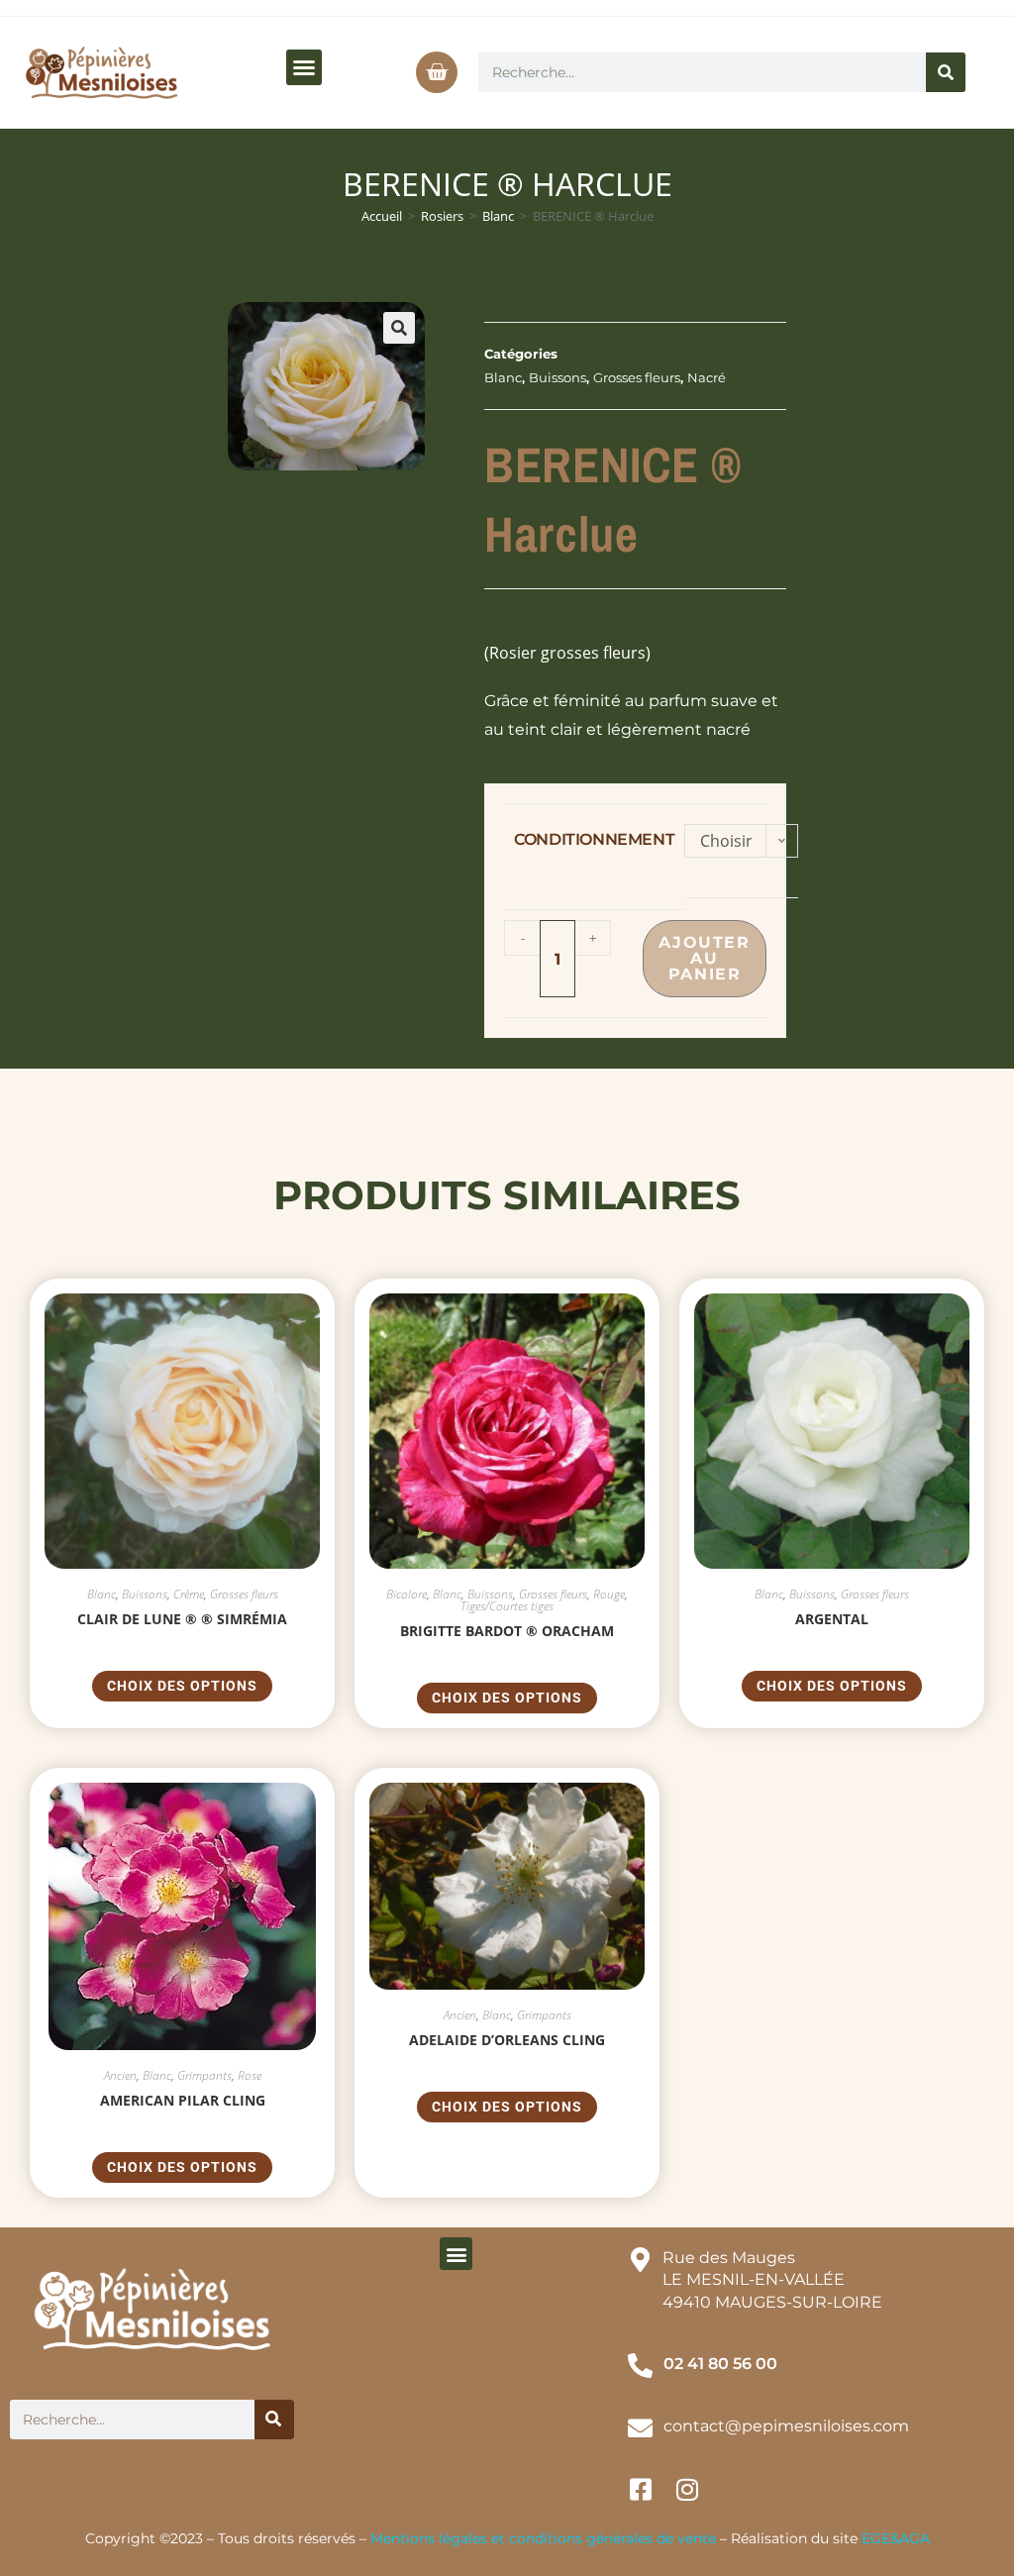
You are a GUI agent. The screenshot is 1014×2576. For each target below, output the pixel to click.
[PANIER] (437, 72)
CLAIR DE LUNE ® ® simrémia (182, 1619)
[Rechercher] (946, 72)
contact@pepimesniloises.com (786, 2426)
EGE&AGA (896, 2538)
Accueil (382, 216)
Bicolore (406, 1594)
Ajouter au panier (704, 958)
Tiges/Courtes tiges (507, 1606)
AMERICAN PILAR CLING (183, 2100)
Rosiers (442, 216)
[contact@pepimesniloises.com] (640, 2428)
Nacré (707, 377)
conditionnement (594, 839)
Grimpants (204, 2075)
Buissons (558, 377)
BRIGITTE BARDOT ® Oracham (507, 1631)
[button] (304, 67)
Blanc (498, 216)
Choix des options (182, 1686)
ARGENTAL (832, 1619)
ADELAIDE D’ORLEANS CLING (507, 2040)
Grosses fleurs (637, 377)
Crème (189, 1594)
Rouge (609, 1594)
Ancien (120, 2075)
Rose (250, 2075)
